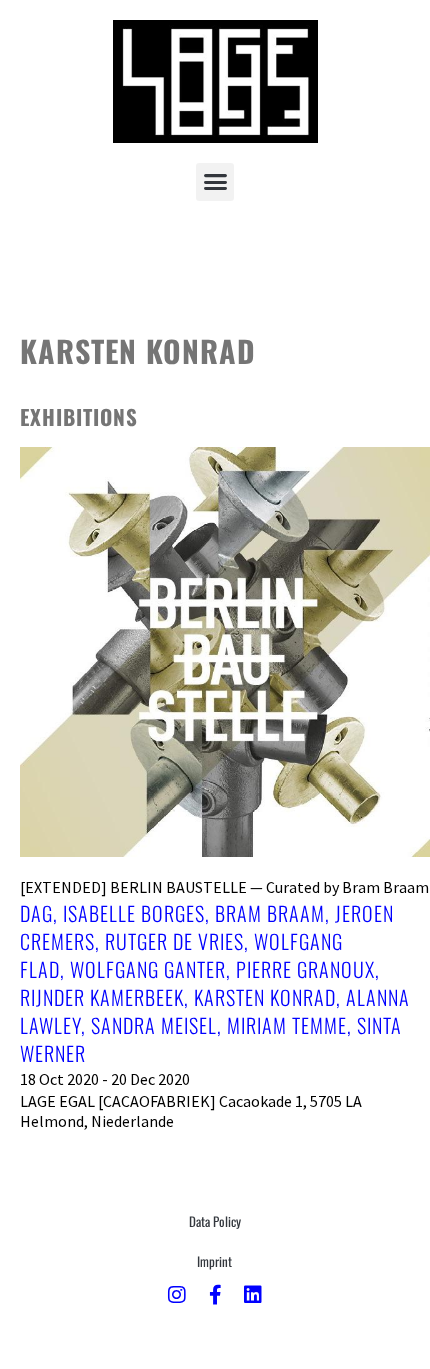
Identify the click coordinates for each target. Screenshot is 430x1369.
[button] (215, 182)
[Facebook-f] (215, 1295)
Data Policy (215, 1221)
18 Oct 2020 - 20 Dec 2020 (105, 1079)
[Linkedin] (253, 1295)
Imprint (214, 1261)
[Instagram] (177, 1295)
